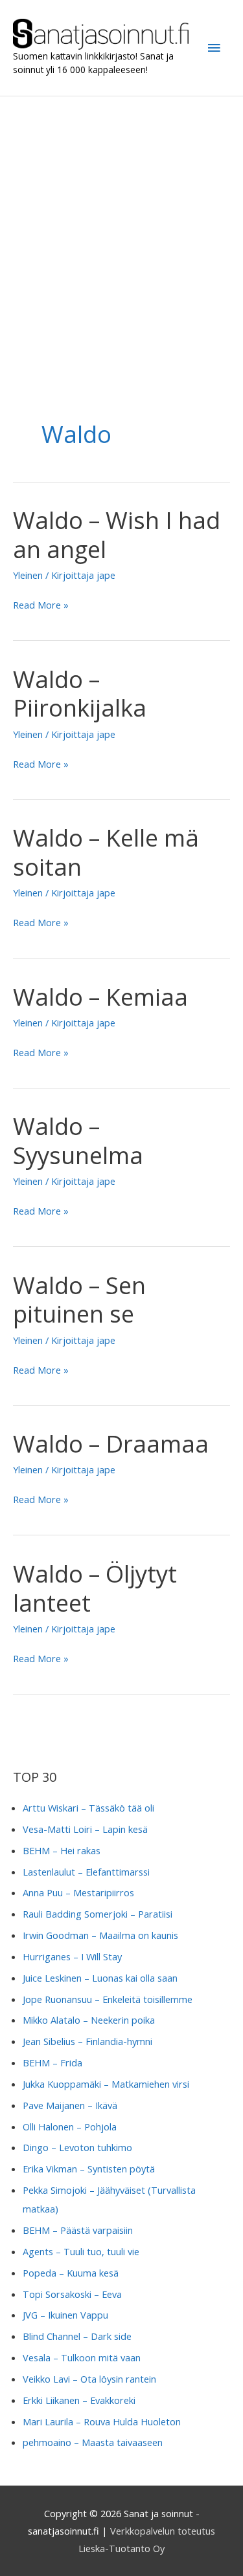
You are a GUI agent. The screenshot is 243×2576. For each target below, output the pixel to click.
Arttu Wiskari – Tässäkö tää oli (88, 1808)
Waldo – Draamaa (111, 1444)
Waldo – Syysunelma (78, 1141)
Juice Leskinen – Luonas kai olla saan (100, 1978)
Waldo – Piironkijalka (80, 694)
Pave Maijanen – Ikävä (70, 2105)
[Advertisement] (121, 224)
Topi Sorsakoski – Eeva (72, 2294)
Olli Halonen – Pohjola (70, 2127)
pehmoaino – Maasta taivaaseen (93, 2442)
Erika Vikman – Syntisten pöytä (89, 2169)
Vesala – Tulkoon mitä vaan (82, 2357)
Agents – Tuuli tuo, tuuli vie (81, 2251)
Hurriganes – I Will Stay (72, 1956)
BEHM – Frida (52, 2062)
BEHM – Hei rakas (62, 1850)
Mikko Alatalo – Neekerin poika (89, 2020)
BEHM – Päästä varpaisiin (78, 2230)
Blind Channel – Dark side (77, 2336)
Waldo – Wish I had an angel (117, 535)
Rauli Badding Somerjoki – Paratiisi (98, 1914)
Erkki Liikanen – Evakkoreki (79, 2400)
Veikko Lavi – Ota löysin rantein (89, 2379)
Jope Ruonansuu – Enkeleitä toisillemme (108, 1999)
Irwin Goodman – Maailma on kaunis (100, 1935)
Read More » (41, 606)
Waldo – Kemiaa (100, 997)
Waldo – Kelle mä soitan (106, 852)
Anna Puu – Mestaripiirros (78, 1892)
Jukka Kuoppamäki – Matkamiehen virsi (106, 2084)
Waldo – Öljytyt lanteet (95, 1588)
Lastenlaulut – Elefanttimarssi (86, 1872)
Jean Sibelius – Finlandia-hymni (87, 2041)
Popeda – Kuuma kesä (71, 2273)
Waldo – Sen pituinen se (79, 1300)
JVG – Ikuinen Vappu (65, 2315)
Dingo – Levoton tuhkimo (77, 2147)
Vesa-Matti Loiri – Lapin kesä (85, 1829)
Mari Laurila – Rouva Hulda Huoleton (102, 2421)
